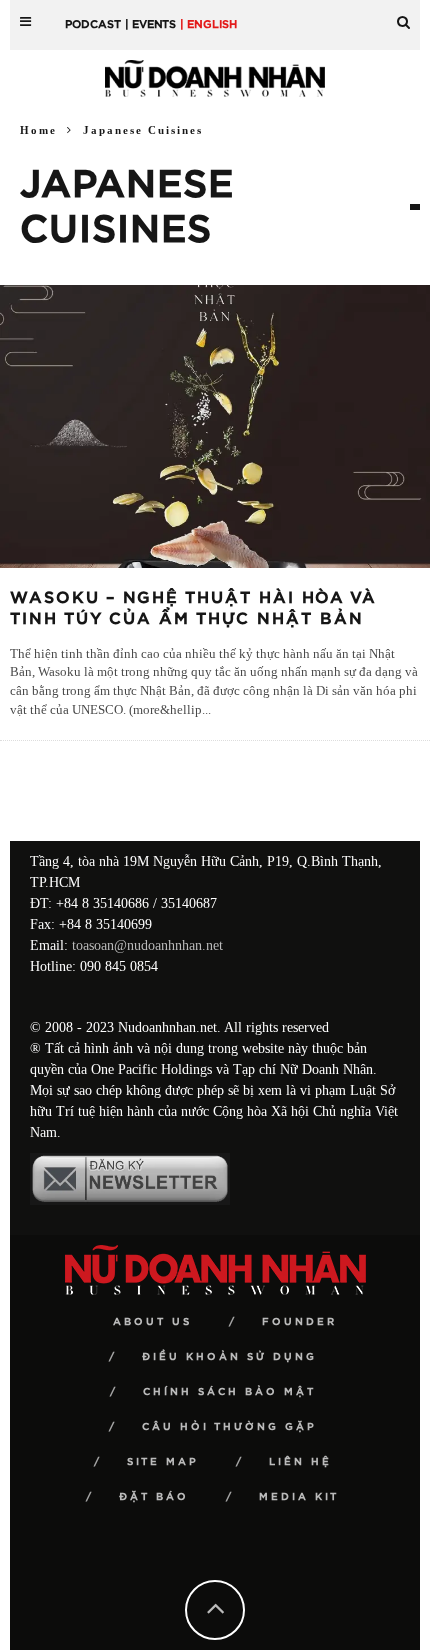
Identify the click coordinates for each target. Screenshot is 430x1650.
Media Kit (299, 1497)
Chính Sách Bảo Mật (229, 1392)
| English (208, 24)
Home (38, 130)
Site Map (163, 1462)
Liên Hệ (300, 1462)
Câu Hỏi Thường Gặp (229, 1427)
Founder (299, 1322)
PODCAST (93, 24)
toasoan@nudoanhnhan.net (147, 945)
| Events (150, 24)
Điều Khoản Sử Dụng (229, 1357)
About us (152, 1322)
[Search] (403, 14)
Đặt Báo (154, 1497)
